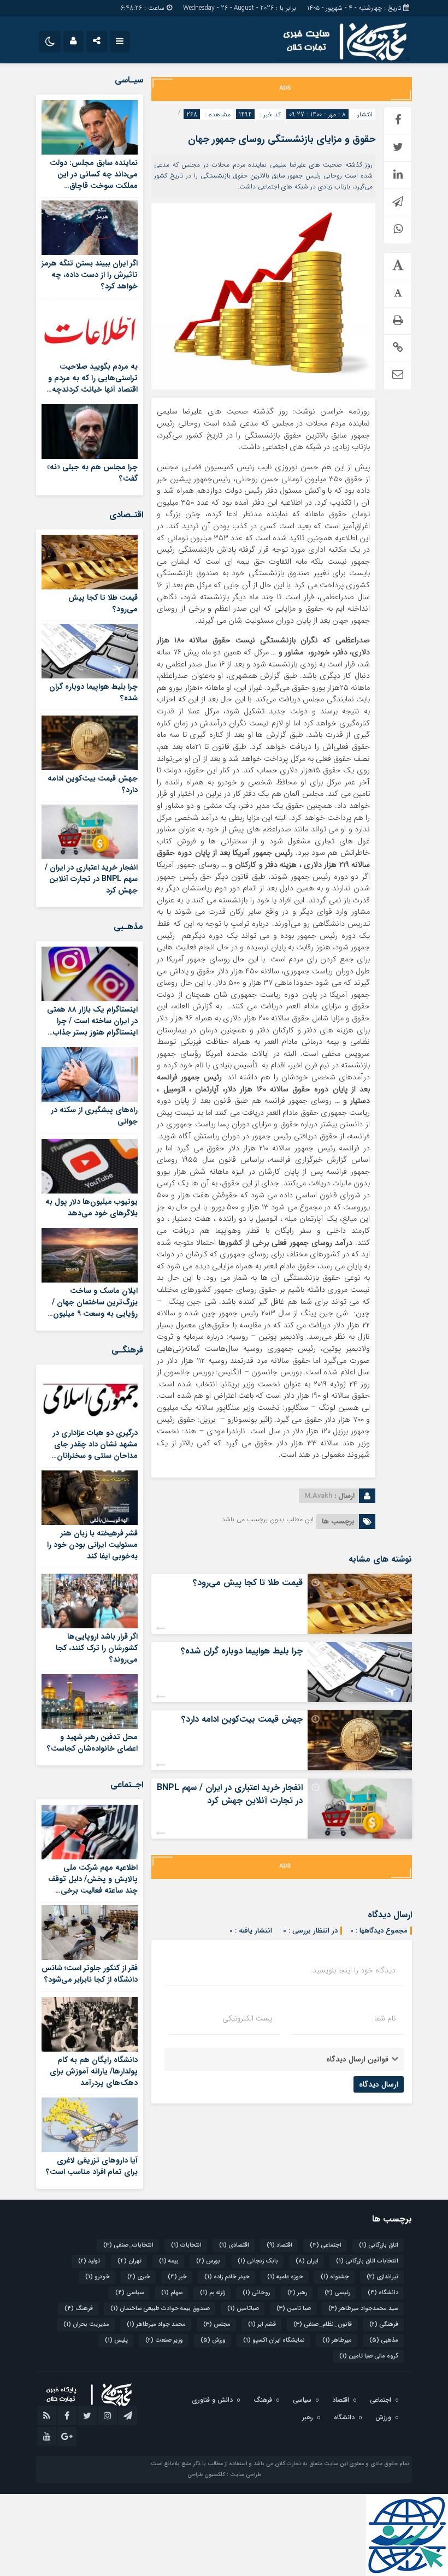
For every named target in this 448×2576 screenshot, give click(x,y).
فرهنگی (384, 2324)
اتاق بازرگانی (379, 2245)
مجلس (217, 2324)
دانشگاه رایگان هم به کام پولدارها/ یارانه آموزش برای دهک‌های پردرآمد (94, 2071)
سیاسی (129, 2293)
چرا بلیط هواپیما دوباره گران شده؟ (242, 1651)
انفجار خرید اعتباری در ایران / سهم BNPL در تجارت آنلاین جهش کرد (230, 1794)
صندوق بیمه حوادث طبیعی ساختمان (160, 2309)
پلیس (116, 2340)
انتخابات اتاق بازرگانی (367, 2261)
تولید (89, 2261)
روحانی (256, 2293)
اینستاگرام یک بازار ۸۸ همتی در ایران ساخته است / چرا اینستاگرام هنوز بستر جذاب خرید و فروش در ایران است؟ (92, 1027)
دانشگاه (383, 2293)
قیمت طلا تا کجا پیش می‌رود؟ (248, 1583)
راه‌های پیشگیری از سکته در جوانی (94, 1116)
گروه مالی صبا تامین (369, 2356)
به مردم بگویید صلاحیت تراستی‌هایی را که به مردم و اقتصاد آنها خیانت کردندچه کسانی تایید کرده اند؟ (93, 384)
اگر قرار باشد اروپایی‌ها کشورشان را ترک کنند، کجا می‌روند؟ (97, 1648)
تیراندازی (382, 2277)
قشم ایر (262, 2324)
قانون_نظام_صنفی (323, 2324)
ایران (307, 2261)
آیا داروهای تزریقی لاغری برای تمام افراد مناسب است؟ (92, 2166)
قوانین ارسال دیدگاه (357, 2059)
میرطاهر (337, 2340)
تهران (129, 2261)
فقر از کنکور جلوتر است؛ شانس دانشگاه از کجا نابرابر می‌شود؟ (90, 1974)
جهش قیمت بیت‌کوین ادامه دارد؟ (242, 1719)
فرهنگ (79, 2309)
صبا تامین (294, 2309)
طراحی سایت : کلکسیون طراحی (224, 2475)
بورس (208, 2261)
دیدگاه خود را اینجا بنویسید (354, 1970)
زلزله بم (213, 2293)
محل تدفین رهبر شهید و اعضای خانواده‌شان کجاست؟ (92, 1743)
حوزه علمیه (285, 2277)
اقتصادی (234, 2245)
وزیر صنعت (164, 2340)
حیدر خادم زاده (227, 2277)
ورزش (213, 2340)
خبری (139, 2277)
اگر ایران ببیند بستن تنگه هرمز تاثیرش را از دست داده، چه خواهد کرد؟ (90, 275)
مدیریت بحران (86, 2324)
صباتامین (243, 2309)
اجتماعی (326, 2245)
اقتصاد (279, 2245)
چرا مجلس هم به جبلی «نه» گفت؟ (92, 473)
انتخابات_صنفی (128, 2245)
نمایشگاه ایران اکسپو (274, 2340)
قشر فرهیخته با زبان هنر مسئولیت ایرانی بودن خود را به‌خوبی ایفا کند (92, 1545)
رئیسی (337, 2293)
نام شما (385, 2018)
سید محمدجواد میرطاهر (363, 2309)
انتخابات (186, 2245)
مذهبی (384, 2340)
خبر (177, 2277)
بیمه (169, 2261)
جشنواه (335, 2277)
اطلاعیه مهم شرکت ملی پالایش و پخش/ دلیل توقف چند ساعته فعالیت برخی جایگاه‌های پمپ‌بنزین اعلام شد (93, 1890)
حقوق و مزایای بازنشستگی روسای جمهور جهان (282, 139)
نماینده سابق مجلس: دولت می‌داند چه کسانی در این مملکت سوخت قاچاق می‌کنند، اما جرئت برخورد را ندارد (93, 186)
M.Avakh (318, 1496)
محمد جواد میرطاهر (156, 2324)
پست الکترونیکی (247, 2018)
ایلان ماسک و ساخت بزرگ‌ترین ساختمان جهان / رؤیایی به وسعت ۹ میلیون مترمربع (95, 1308)
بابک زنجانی (258, 2261)
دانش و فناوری (212, 2400)
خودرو (98, 2277)
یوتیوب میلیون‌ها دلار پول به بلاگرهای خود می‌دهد (92, 1207)
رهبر (297, 2293)
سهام (172, 2293)
